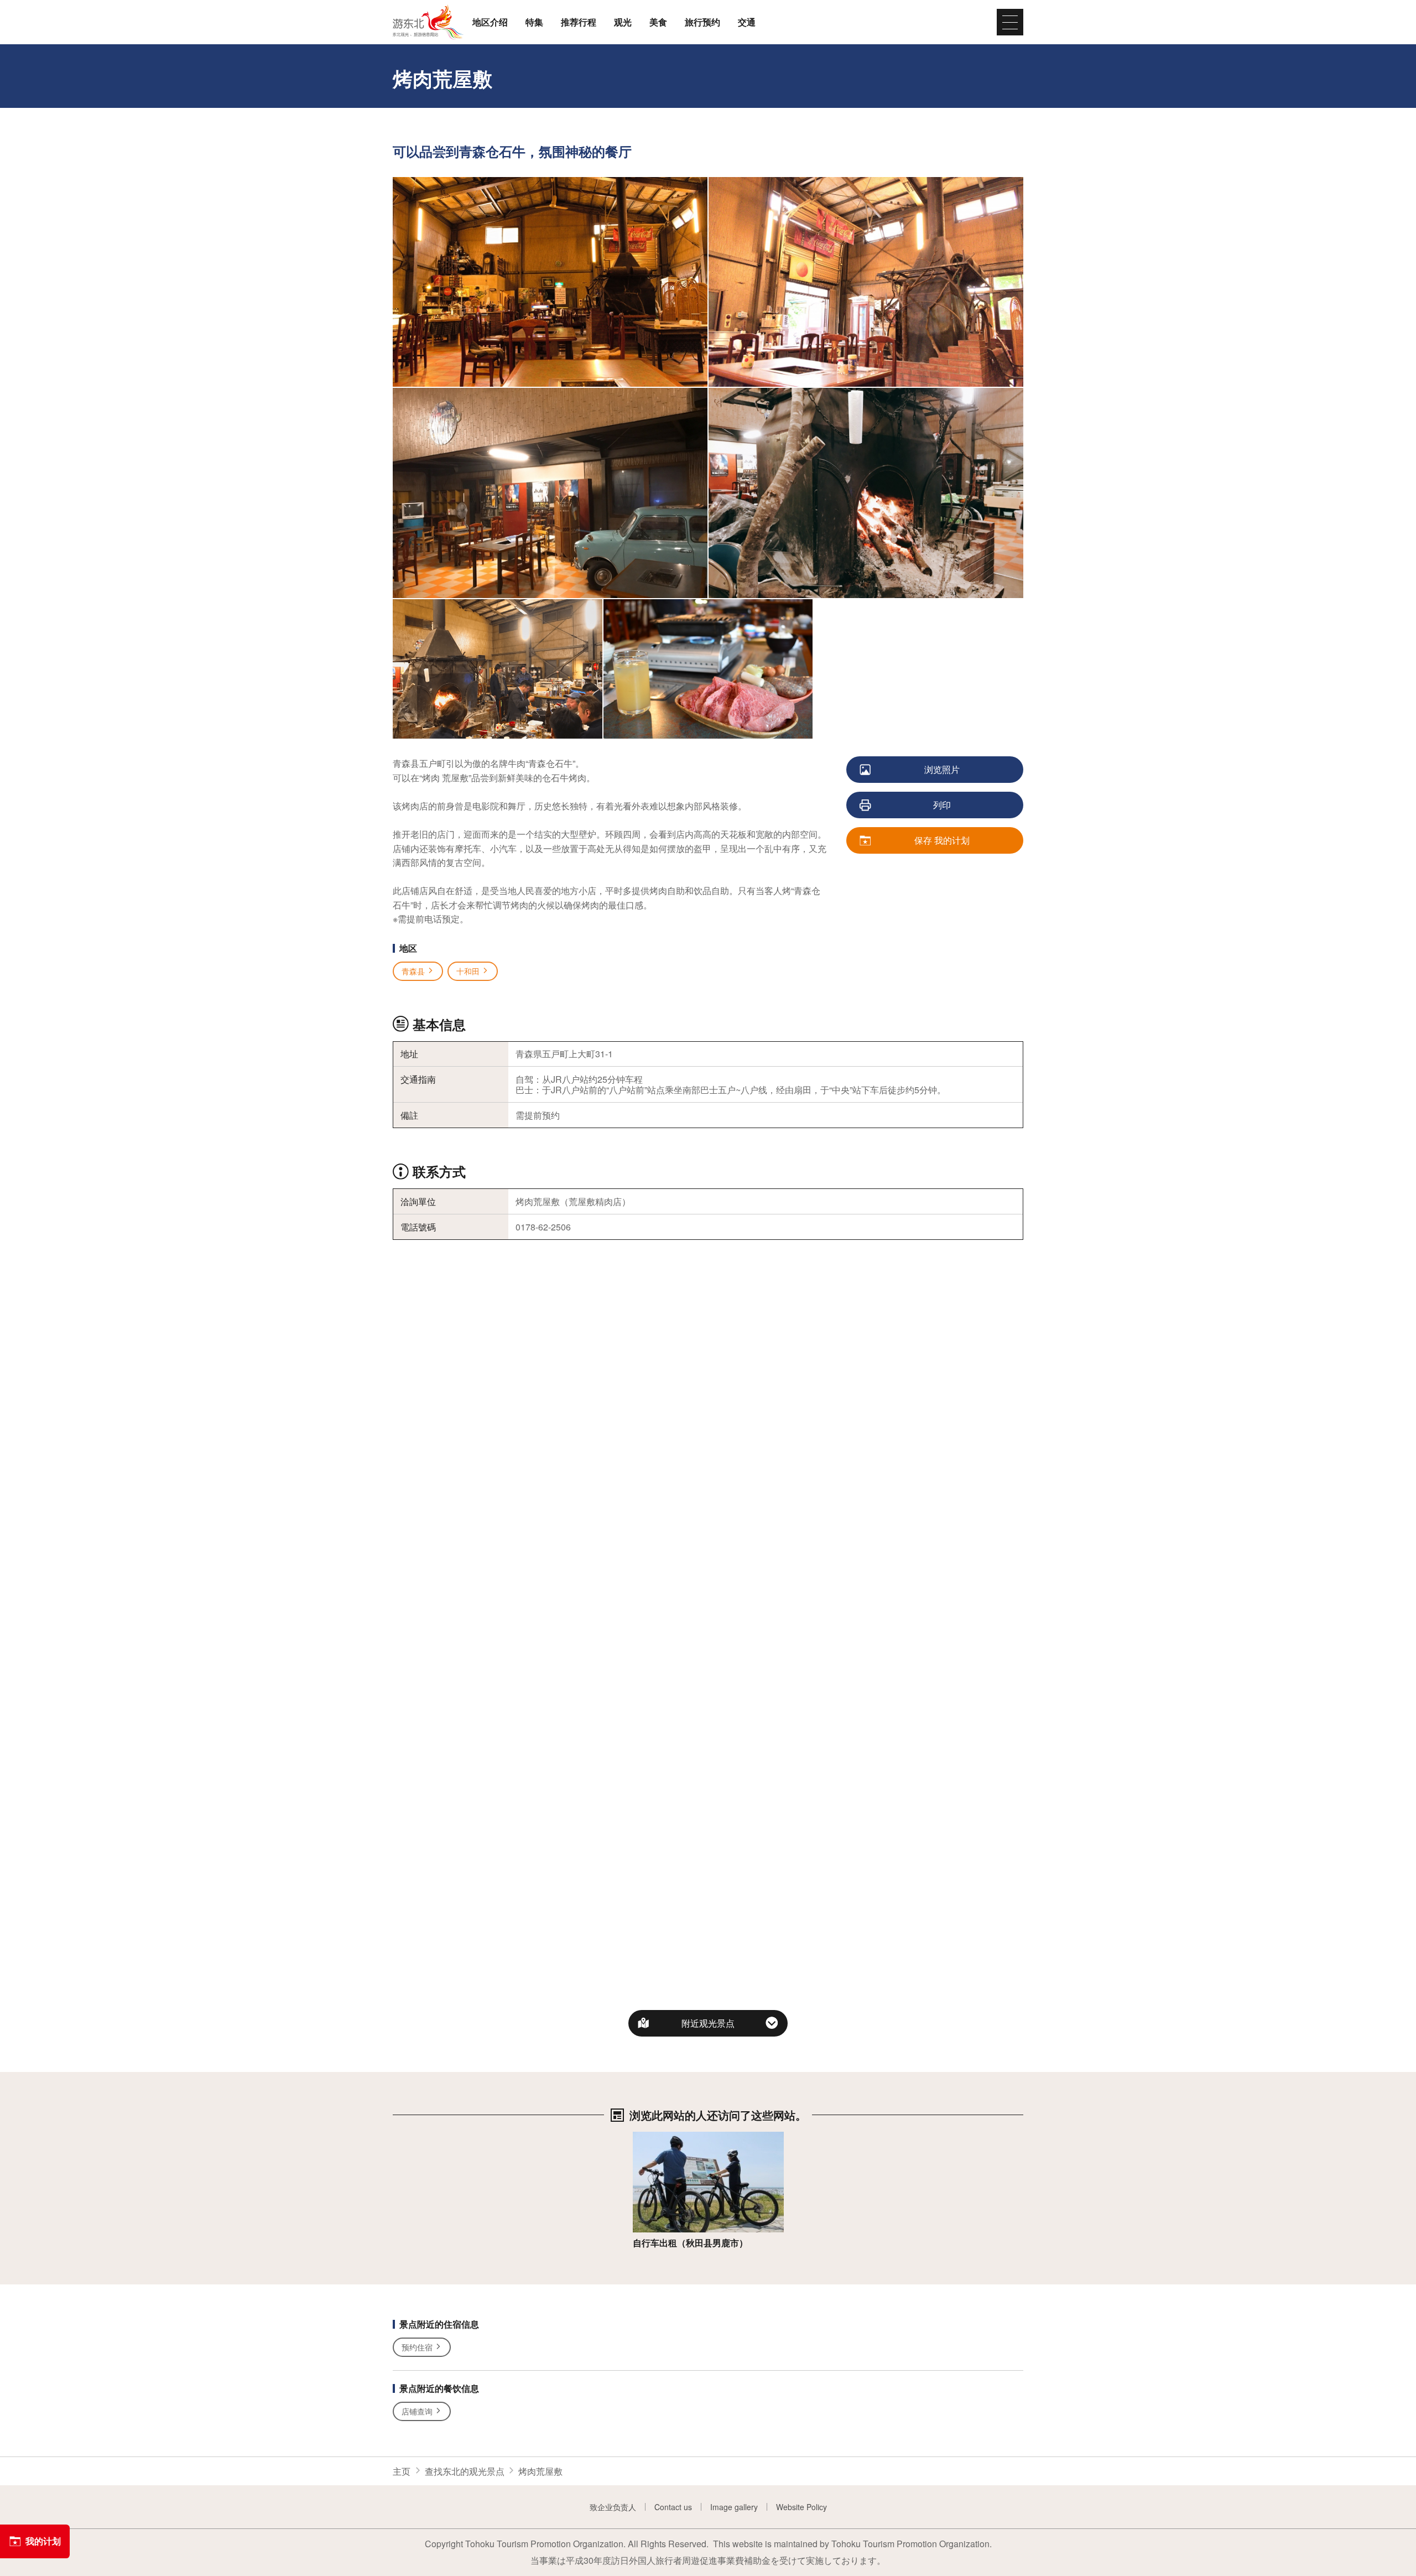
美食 (658, 22)
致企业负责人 (613, 2507)
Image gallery (734, 2507)
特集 (534, 22)
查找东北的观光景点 (465, 2471)
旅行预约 (702, 22)
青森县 (413, 971)
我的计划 (43, 2541)
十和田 (468, 971)
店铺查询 (417, 2411)
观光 (623, 22)
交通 (747, 22)
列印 (942, 805)
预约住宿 (417, 2347)
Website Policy (801, 2507)
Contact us (673, 2507)
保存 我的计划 (942, 840)
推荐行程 (579, 22)
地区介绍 (490, 22)
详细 (642, 2138)
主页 (402, 2471)
